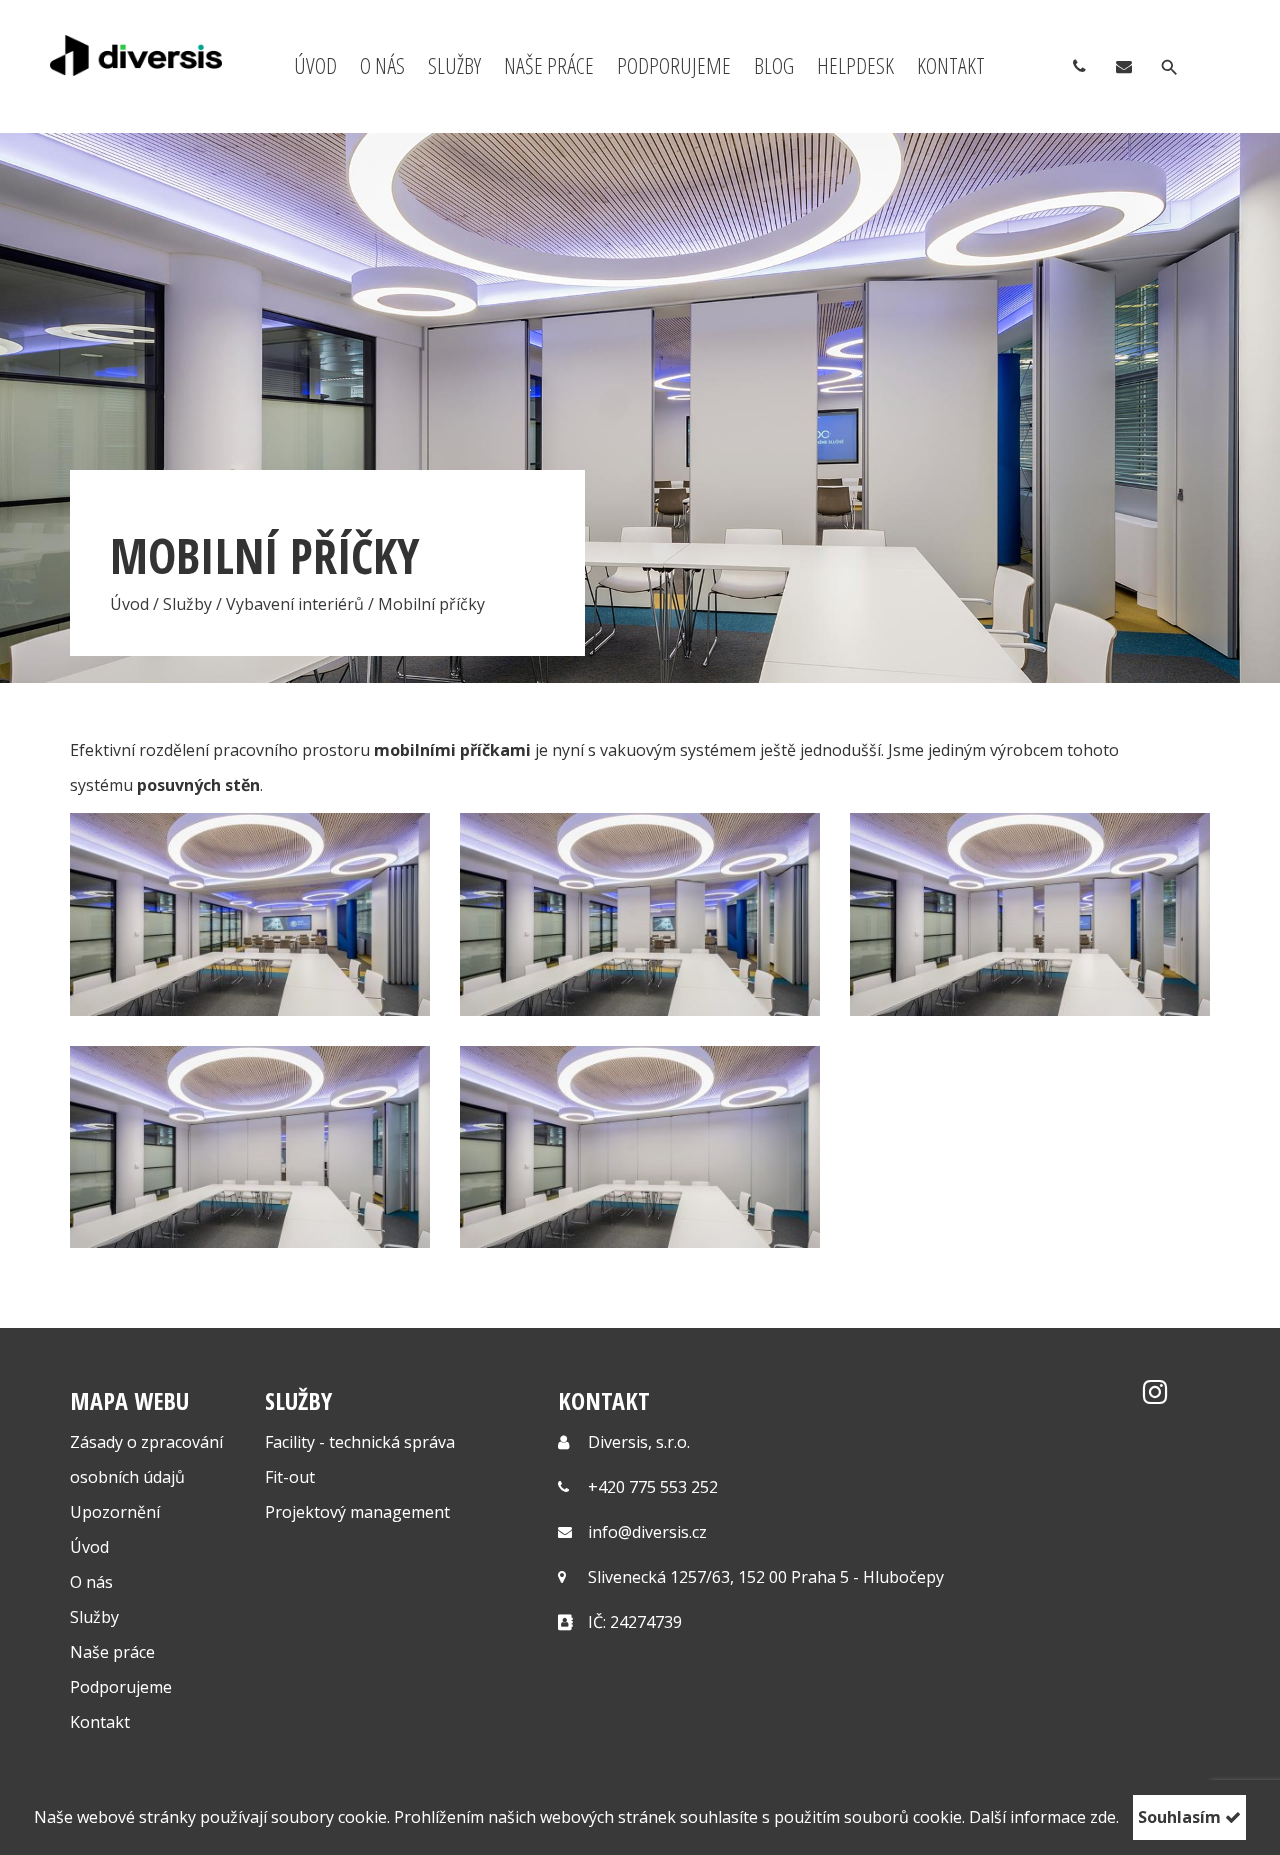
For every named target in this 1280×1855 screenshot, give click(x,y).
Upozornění (115, 1512)
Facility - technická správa (360, 1442)
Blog (774, 65)
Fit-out (290, 1477)
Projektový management (357, 1512)
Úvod (315, 65)
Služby (454, 65)
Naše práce (549, 65)
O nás (382, 65)
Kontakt (951, 65)
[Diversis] (136, 55)
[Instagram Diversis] (1155, 1396)
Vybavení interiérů (295, 604)
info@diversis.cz (647, 1532)
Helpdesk (855, 65)
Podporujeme (674, 65)
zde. (1104, 1817)
